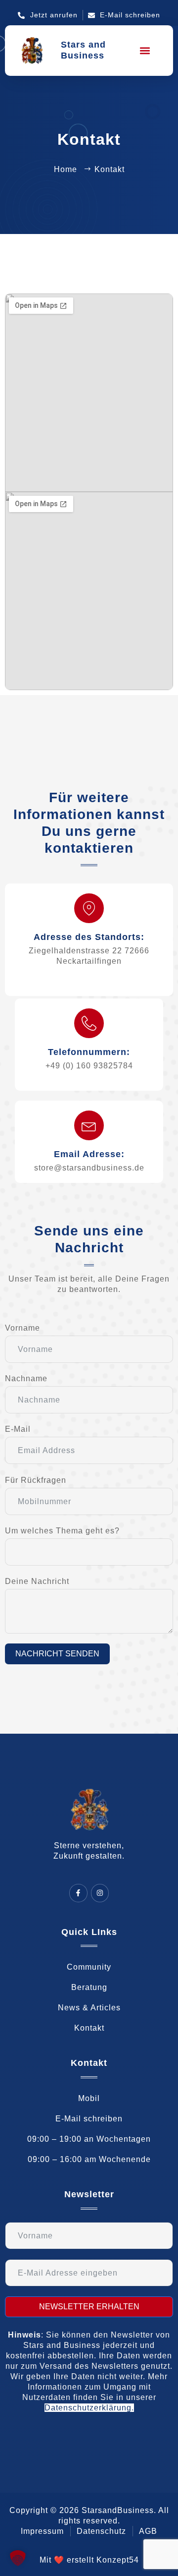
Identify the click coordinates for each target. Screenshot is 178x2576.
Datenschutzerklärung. (89, 2408)
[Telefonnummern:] (89, 1023)
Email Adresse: (89, 1154)
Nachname (26, 1378)
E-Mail (18, 1429)
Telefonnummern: (89, 1052)
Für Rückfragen (36, 1480)
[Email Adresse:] (89, 1125)
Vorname (22, 1328)
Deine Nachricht (37, 1581)
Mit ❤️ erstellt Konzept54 (89, 2560)
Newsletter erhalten (89, 2307)
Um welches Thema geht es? (62, 1531)
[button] (145, 50)
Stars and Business (83, 50)
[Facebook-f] (78, 1893)
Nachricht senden (57, 1654)
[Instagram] (100, 1893)
